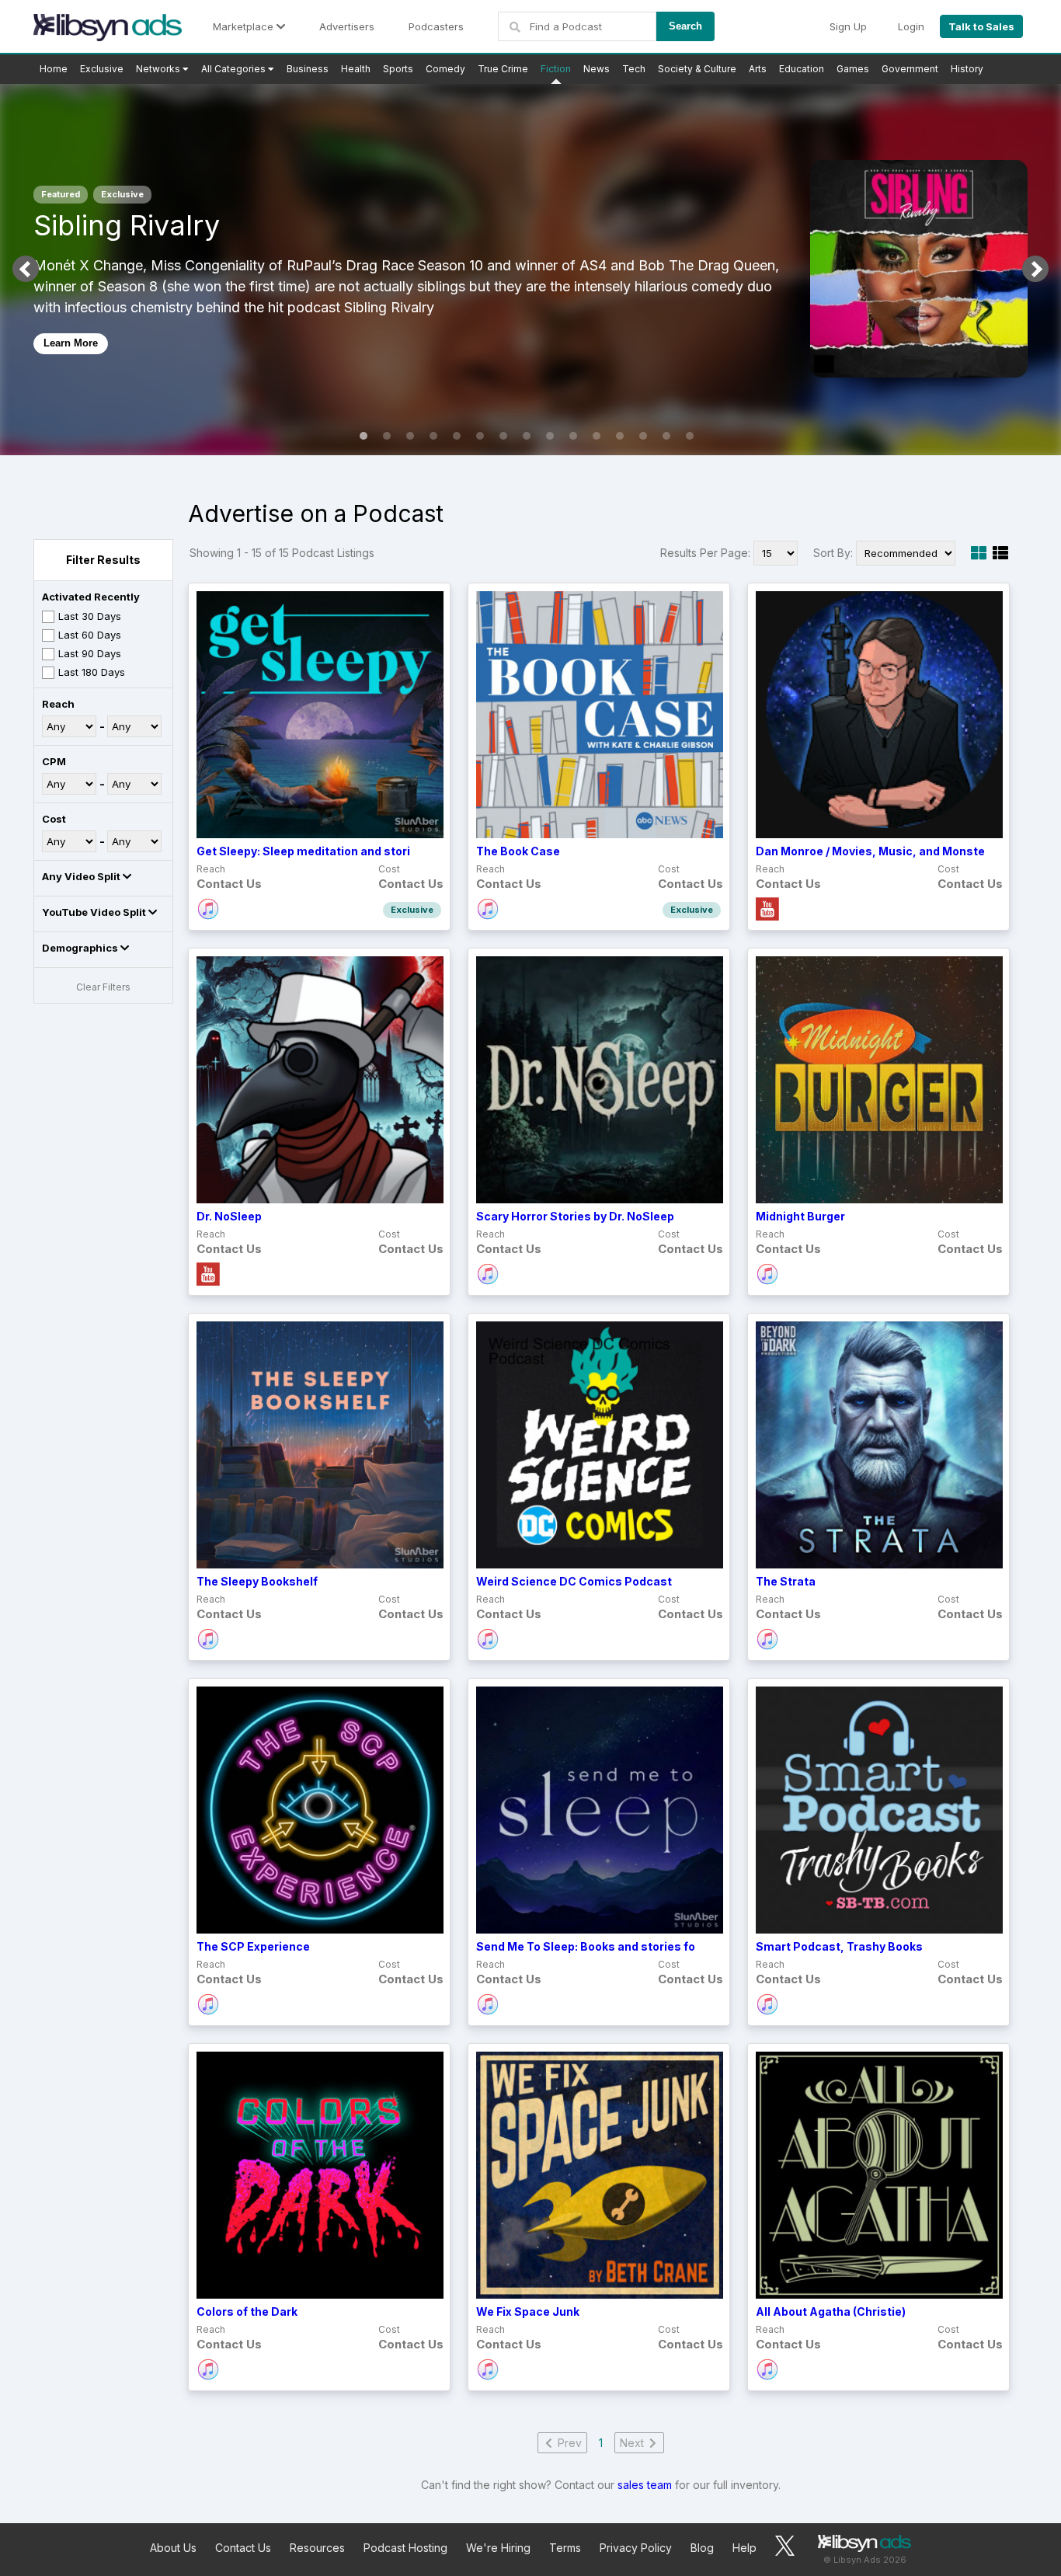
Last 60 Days (90, 635)
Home (54, 69)
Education (802, 69)
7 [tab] (503, 436)
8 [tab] (527, 436)
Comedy (445, 69)
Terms (565, 2548)
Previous (26, 269)
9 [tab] (550, 436)
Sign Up (848, 26)
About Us (173, 2548)
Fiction (556, 69)
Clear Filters (103, 987)
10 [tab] (573, 436)
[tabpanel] (530, 269)
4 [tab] (433, 436)
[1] (979, 553)
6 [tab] (480, 436)
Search (685, 26)
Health (356, 69)
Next (1035, 269)
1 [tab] (364, 436)
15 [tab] (690, 436)
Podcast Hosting (405, 2548)
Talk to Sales (981, 26)
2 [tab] (387, 436)
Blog (702, 2548)
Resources (317, 2548)
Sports (398, 69)
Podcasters (436, 26)
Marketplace (245, 26)
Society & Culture (697, 69)
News (597, 69)
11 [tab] (597, 436)
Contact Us (243, 2548)
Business (308, 69)
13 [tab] (643, 436)
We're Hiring (498, 2548)
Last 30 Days (90, 616)
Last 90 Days (90, 653)
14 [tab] (666, 436)
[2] (1000, 553)
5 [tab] (457, 436)
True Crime (503, 69)
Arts (758, 69)
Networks (159, 69)
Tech (634, 69)
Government (910, 69)
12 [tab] (620, 436)
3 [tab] (410, 436)
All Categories (235, 69)
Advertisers (347, 26)
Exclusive (102, 69)
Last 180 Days (92, 672)
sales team (645, 2485)
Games (853, 69)
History (967, 69)
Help (744, 2548)
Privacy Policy (636, 2548)
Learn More (71, 343)
